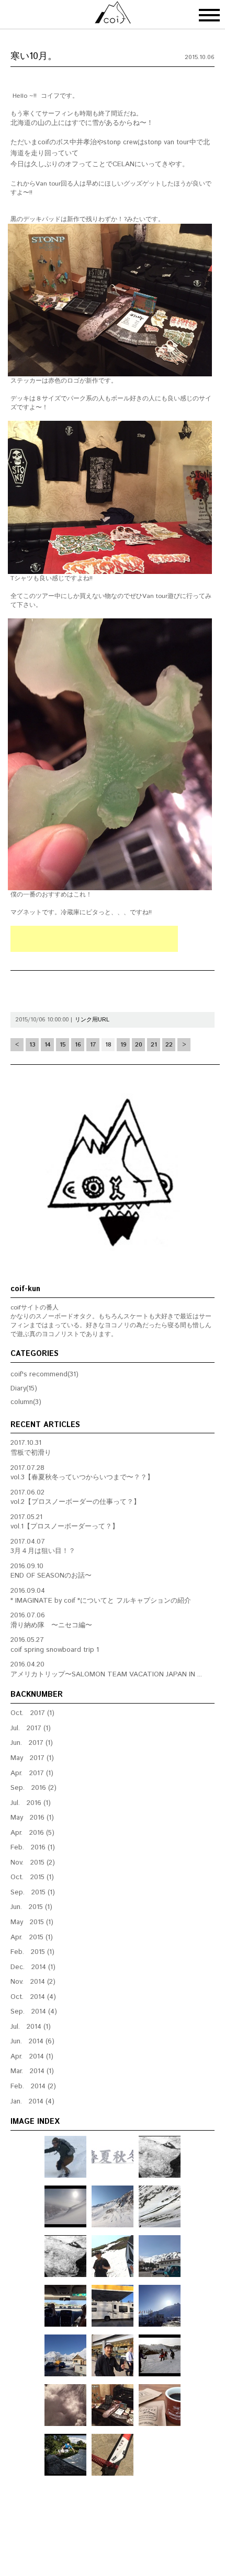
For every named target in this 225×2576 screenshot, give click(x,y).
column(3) (26, 1402)
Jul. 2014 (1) (31, 2027)
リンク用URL (92, 1020)
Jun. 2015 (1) (31, 1907)
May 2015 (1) (32, 1922)
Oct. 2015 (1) (32, 1877)
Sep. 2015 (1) (33, 1893)
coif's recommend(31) (44, 1375)
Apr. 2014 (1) (32, 2057)
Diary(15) (24, 1389)
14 (48, 1045)
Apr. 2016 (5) (32, 1833)
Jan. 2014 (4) (32, 2102)
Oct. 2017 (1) (32, 1713)
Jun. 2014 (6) (32, 2042)
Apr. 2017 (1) (32, 1773)
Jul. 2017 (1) (31, 1728)
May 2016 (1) (32, 1818)
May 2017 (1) (32, 1758)
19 (123, 1045)
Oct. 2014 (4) (33, 1997)
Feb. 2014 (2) (33, 2086)
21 (154, 1045)
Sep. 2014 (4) (34, 2012)
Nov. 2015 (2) (33, 1863)
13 (32, 1045)
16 (78, 1045)
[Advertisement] (94, 939)
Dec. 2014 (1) (33, 1967)
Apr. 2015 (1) (32, 1937)
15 (63, 1045)
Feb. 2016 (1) (33, 1848)
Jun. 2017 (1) (32, 1743)
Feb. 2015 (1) (32, 1952)
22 (169, 1045)
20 (139, 1045)
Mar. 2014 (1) (32, 2071)
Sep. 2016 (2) (33, 1788)
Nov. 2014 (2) (33, 1982)
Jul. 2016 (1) (31, 1803)
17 (93, 1045)
